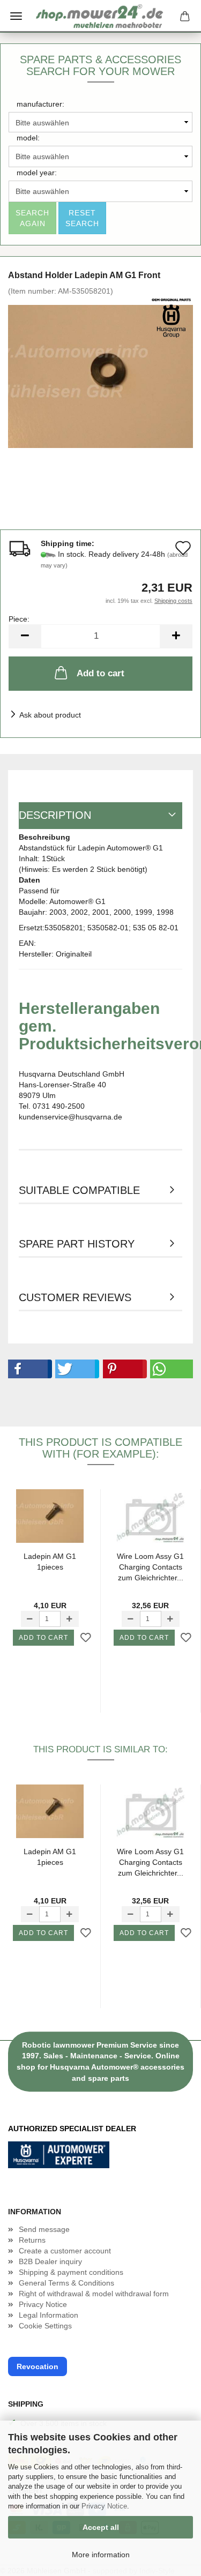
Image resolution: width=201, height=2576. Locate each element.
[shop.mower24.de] (101, 16)
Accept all (101, 2527)
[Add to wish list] (86, 1638)
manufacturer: (40, 104)
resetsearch (82, 218)
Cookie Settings (45, 2326)
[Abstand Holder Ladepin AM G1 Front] (100, 376)
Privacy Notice (104, 2506)
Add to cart (100, 673)
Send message (44, 2229)
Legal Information (49, 2315)
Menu (16, 16)
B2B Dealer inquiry (50, 2261)
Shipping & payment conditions (71, 2272)
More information (101, 2555)
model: (28, 138)
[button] (28, 1369)
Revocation (38, 2366)
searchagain (32, 218)
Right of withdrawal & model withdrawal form (94, 2294)
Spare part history (77, 1244)
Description (55, 815)
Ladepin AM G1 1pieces (50, 1562)
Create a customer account (65, 2251)
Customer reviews (75, 1297)
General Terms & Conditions (66, 2283)
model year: (37, 173)
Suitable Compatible (79, 1190)
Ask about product (50, 715)
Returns (32, 2240)
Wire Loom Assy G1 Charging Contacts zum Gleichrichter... (150, 1567)
